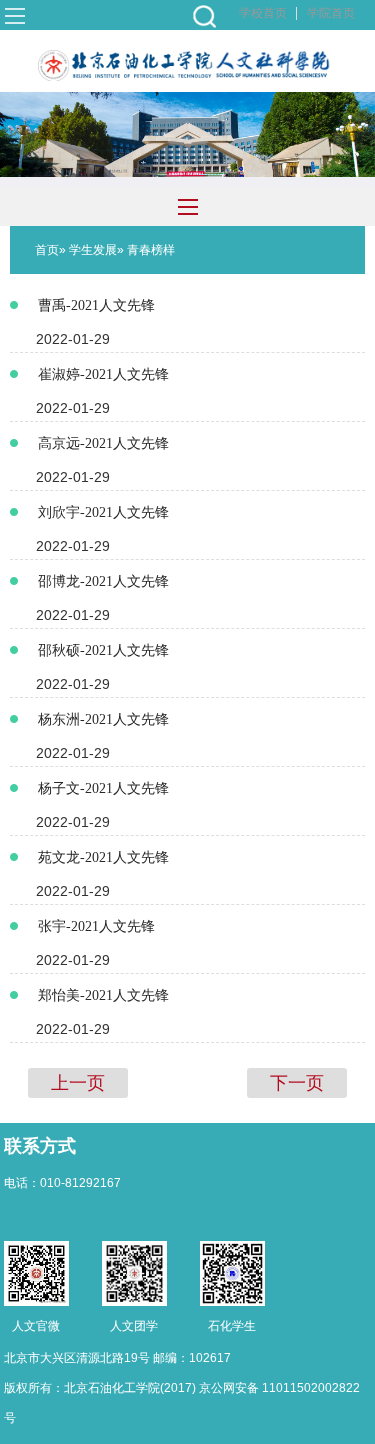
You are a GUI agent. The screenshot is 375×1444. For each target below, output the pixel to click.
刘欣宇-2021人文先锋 (103, 512)
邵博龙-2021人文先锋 (103, 581)
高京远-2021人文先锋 (103, 443)
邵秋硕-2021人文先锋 (103, 650)
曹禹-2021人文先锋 (96, 305)
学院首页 (331, 13)
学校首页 (263, 13)
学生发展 (93, 250)
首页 (47, 250)
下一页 (297, 1083)
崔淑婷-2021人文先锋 (103, 374)
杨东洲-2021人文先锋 (103, 719)
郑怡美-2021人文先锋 (103, 995)
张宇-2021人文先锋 (96, 926)
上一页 (78, 1083)
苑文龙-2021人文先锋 (103, 857)
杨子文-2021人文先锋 (103, 788)
